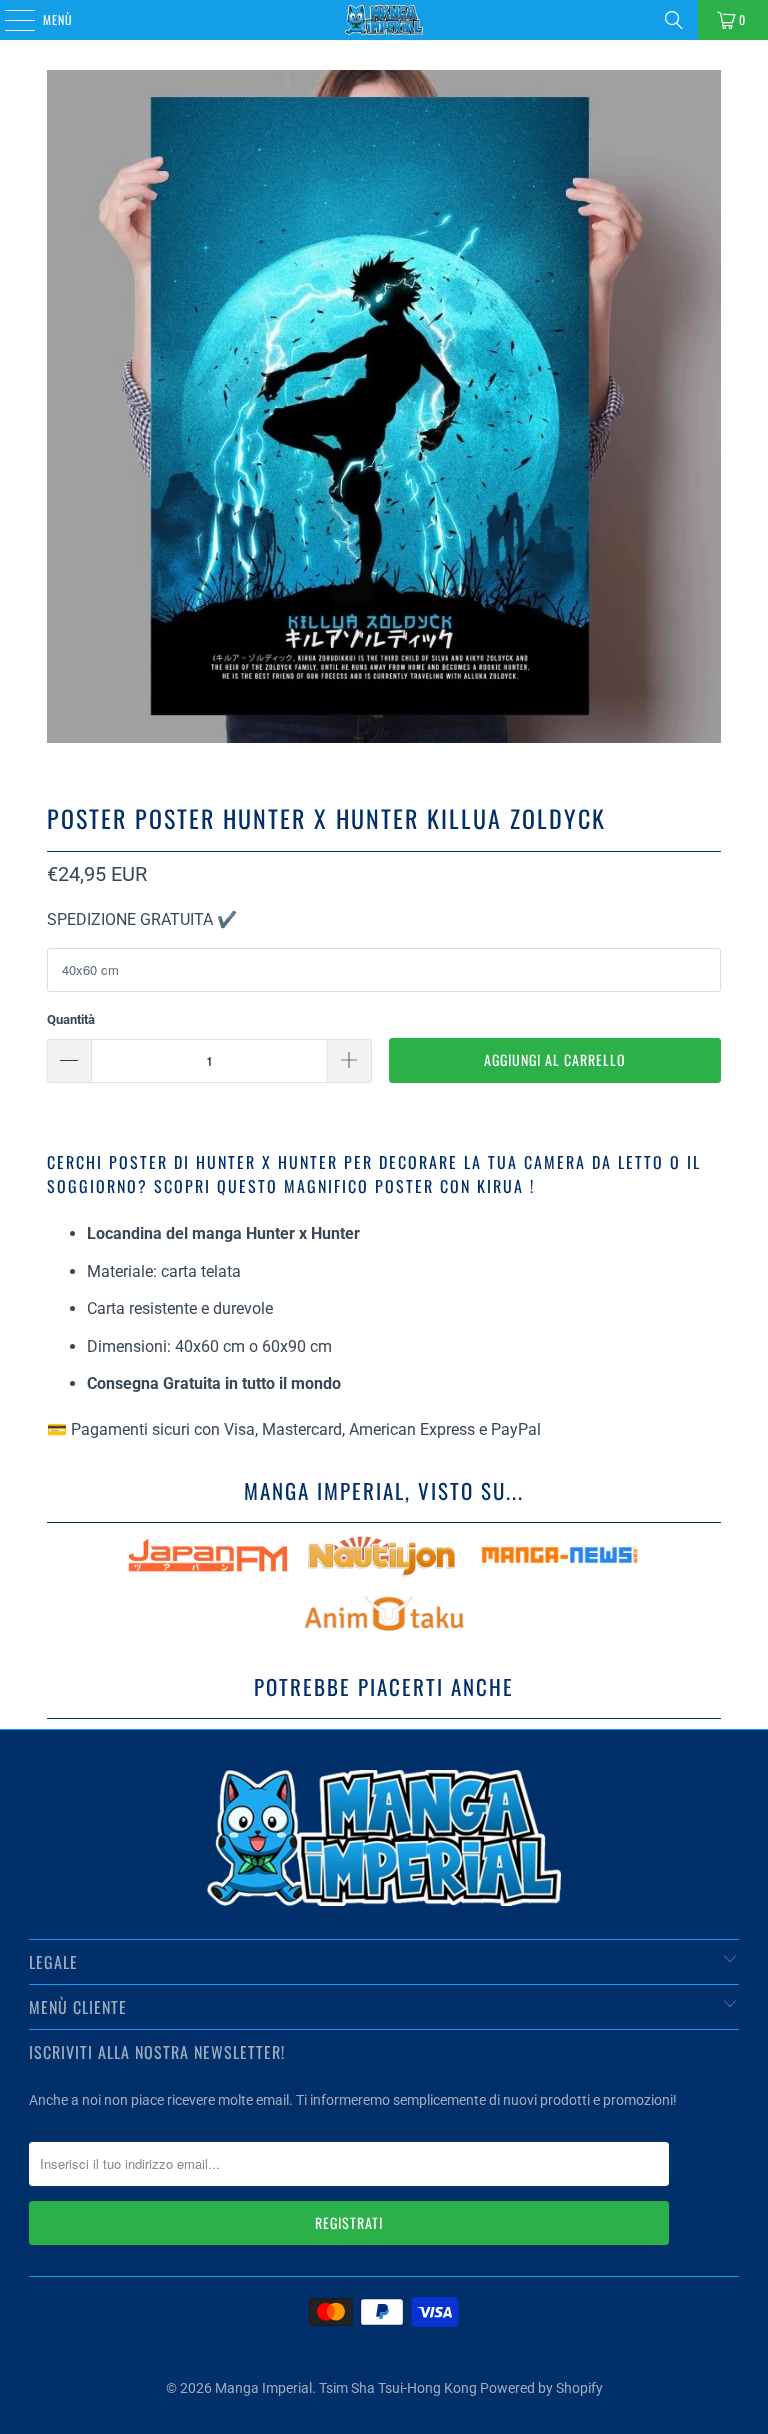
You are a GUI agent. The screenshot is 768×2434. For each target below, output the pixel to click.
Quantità (71, 1019)
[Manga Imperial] (384, 20)
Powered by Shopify (541, 2388)
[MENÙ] (9, 20)
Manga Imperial (263, 2388)
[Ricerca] (674, 20)
